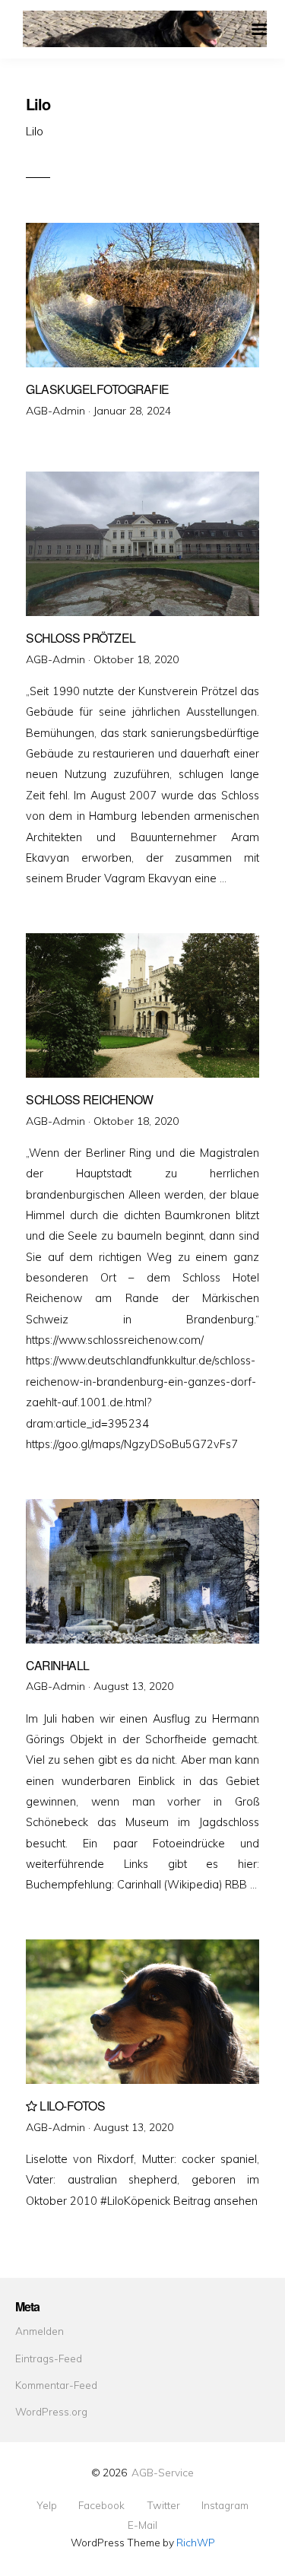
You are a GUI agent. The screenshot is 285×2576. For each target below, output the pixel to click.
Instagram (225, 2505)
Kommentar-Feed (56, 2385)
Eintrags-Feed (49, 2358)
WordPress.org (51, 2411)
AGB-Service (163, 2472)
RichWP (196, 2542)
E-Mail (142, 2525)
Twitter (163, 2505)
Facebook (101, 2505)
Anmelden (40, 2331)
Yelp (47, 2505)
